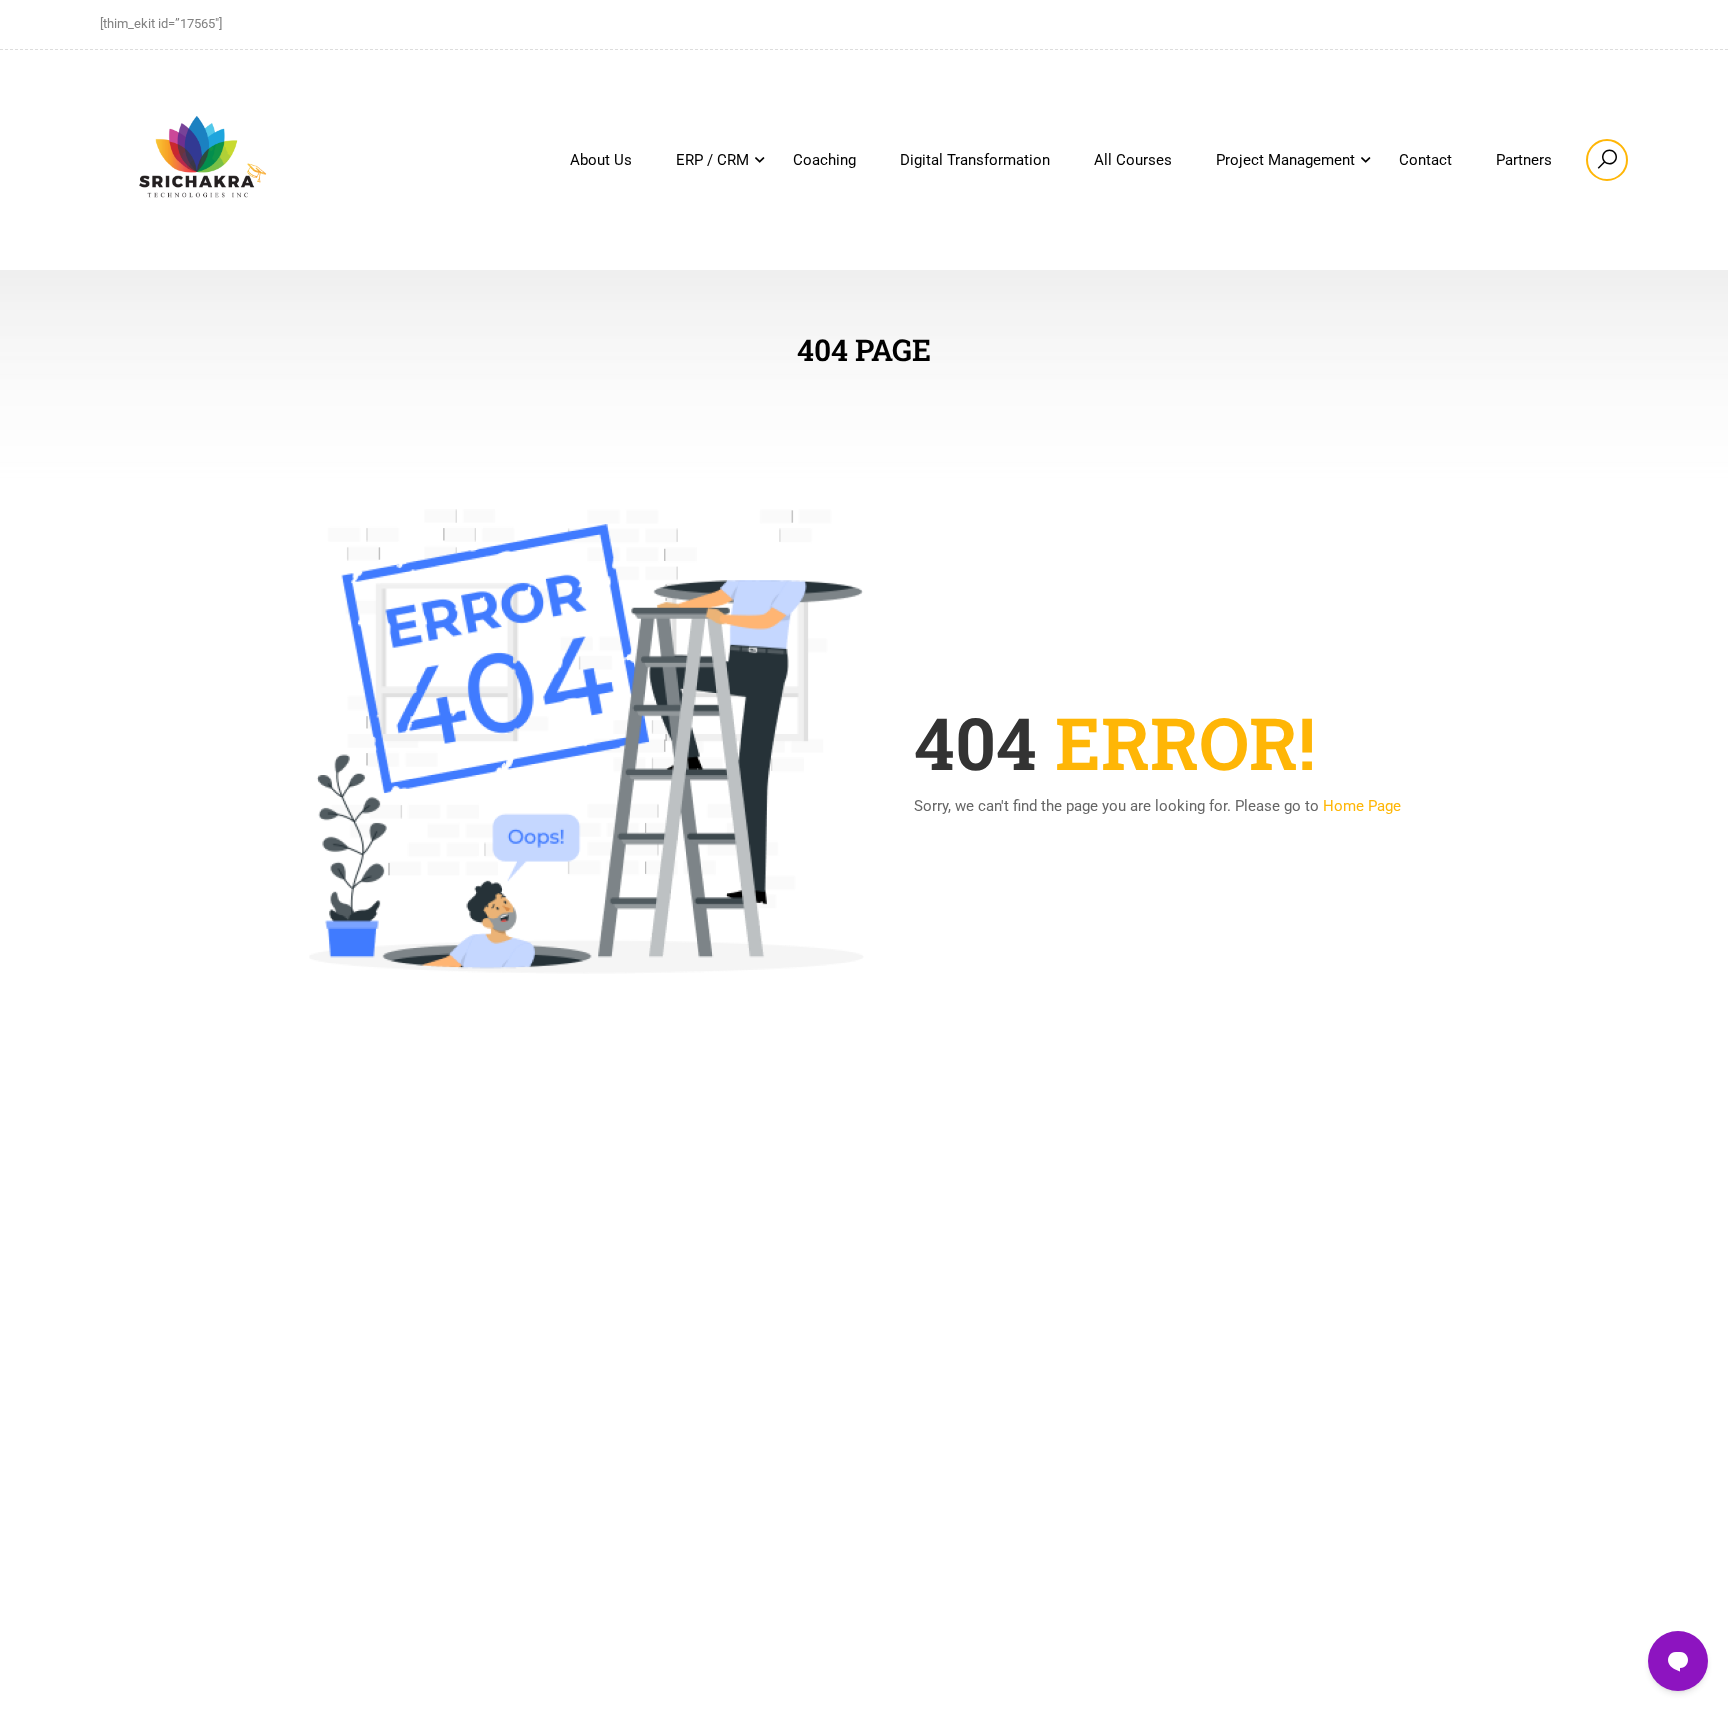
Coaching (824, 160)
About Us (601, 160)
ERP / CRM (712, 160)
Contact (1425, 160)
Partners (1524, 160)
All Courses (1133, 160)
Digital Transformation (975, 160)
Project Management (1285, 160)
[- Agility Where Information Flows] (200, 160)
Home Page (1362, 806)
